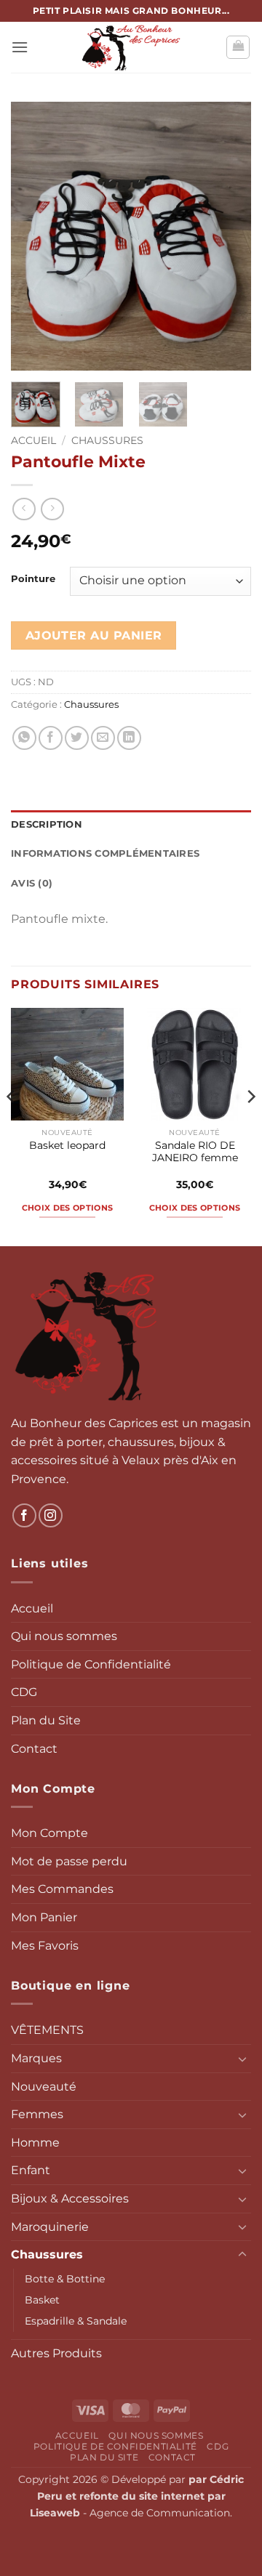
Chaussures (107, 440)
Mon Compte (49, 1833)
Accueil (33, 440)
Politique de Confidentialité (91, 1664)
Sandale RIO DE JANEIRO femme (195, 1152)
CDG (24, 1692)
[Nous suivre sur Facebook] (24, 1515)
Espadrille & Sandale (76, 2321)
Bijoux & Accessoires (70, 2199)
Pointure (33, 579)
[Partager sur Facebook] (51, 738)
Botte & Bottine (65, 2279)
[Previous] (34, 236)
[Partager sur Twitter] (77, 738)
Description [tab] (47, 824)
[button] (20, 47)
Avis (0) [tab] (32, 883)
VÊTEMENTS (47, 2030)
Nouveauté (44, 2087)
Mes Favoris (45, 1946)
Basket (42, 2300)
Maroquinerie (50, 2227)
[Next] (228, 236)
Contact (34, 1749)
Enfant (31, 2170)
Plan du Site (46, 1720)
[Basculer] (242, 2059)
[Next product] (24, 509)
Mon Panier (44, 1917)
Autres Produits (56, 2353)
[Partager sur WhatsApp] (24, 738)
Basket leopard (67, 1145)
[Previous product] (52, 509)
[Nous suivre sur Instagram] (51, 1515)
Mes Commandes (62, 1889)
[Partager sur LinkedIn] (129, 738)
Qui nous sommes (64, 1636)
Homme (35, 2143)
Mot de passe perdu (69, 1861)
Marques (36, 2058)
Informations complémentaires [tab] (105, 853)
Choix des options (68, 1208)
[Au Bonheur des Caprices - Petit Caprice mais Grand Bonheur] (131, 47)
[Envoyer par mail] (103, 738)
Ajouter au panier (94, 635)
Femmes (37, 2114)
